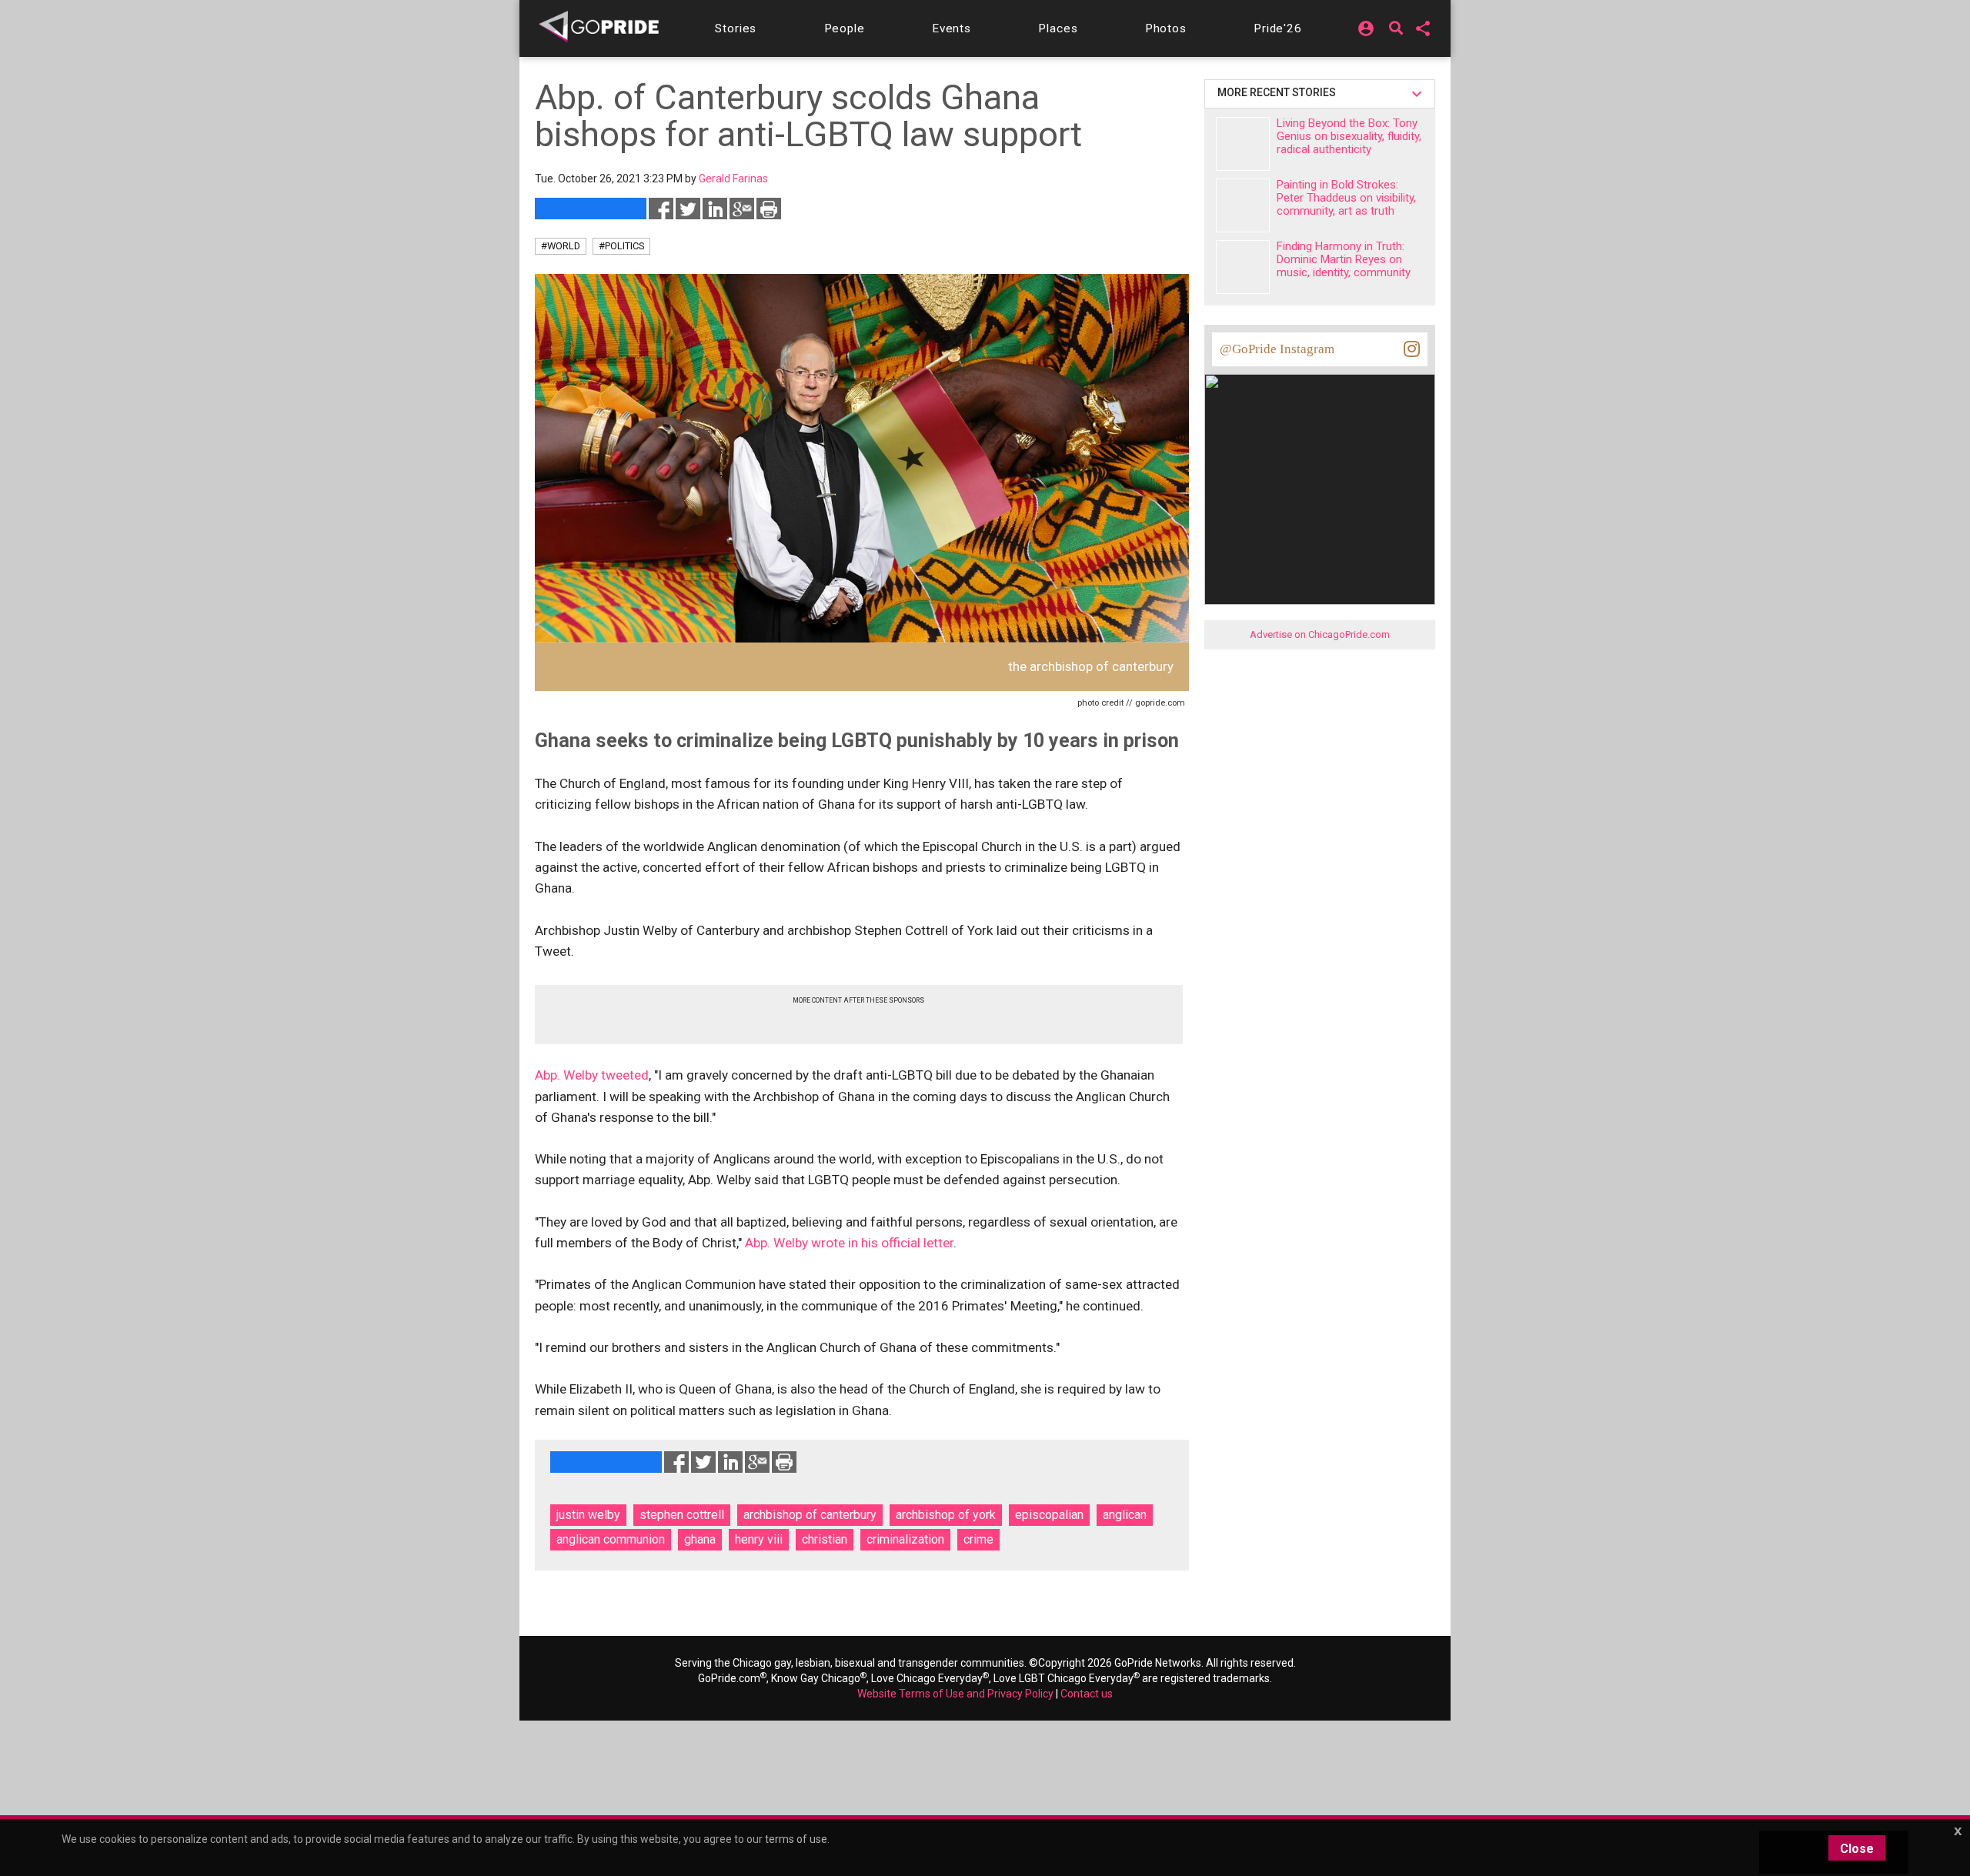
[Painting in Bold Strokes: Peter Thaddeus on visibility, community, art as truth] (1243, 205)
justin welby (588, 1515)
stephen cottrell (682, 1515)
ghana (700, 1539)
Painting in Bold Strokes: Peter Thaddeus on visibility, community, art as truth (1346, 198)
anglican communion (611, 1539)
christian (825, 1539)
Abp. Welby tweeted (592, 1075)
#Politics (621, 246)
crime (978, 1539)
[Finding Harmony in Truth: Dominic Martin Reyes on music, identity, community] (1243, 267)
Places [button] (1058, 28)
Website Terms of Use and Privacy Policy (955, 1694)
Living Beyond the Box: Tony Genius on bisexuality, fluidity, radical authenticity (1349, 136)
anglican (1125, 1515)
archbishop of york (946, 1515)
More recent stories (1279, 92)
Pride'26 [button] (1278, 28)
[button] (736, 28)
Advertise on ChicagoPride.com (1320, 634)
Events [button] (952, 28)
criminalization (905, 1539)
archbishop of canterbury (810, 1515)
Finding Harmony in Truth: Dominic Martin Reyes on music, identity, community (1344, 259)
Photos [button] (1166, 28)
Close (1857, 1849)
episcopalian (1049, 1515)
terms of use (796, 1839)
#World (561, 246)
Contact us (1087, 1694)
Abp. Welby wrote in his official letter (849, 1243)
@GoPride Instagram (1277, 349)
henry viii (759, 1539)
